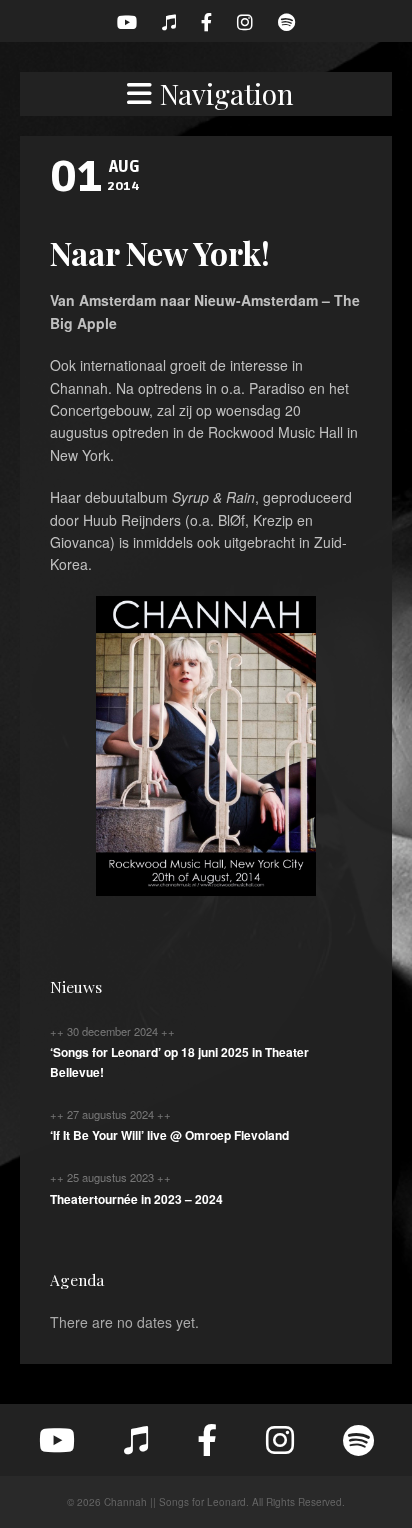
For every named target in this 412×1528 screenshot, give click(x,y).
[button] (206, 94)
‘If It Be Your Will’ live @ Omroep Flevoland (169, 1135)
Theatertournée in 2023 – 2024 (136, 1199)
